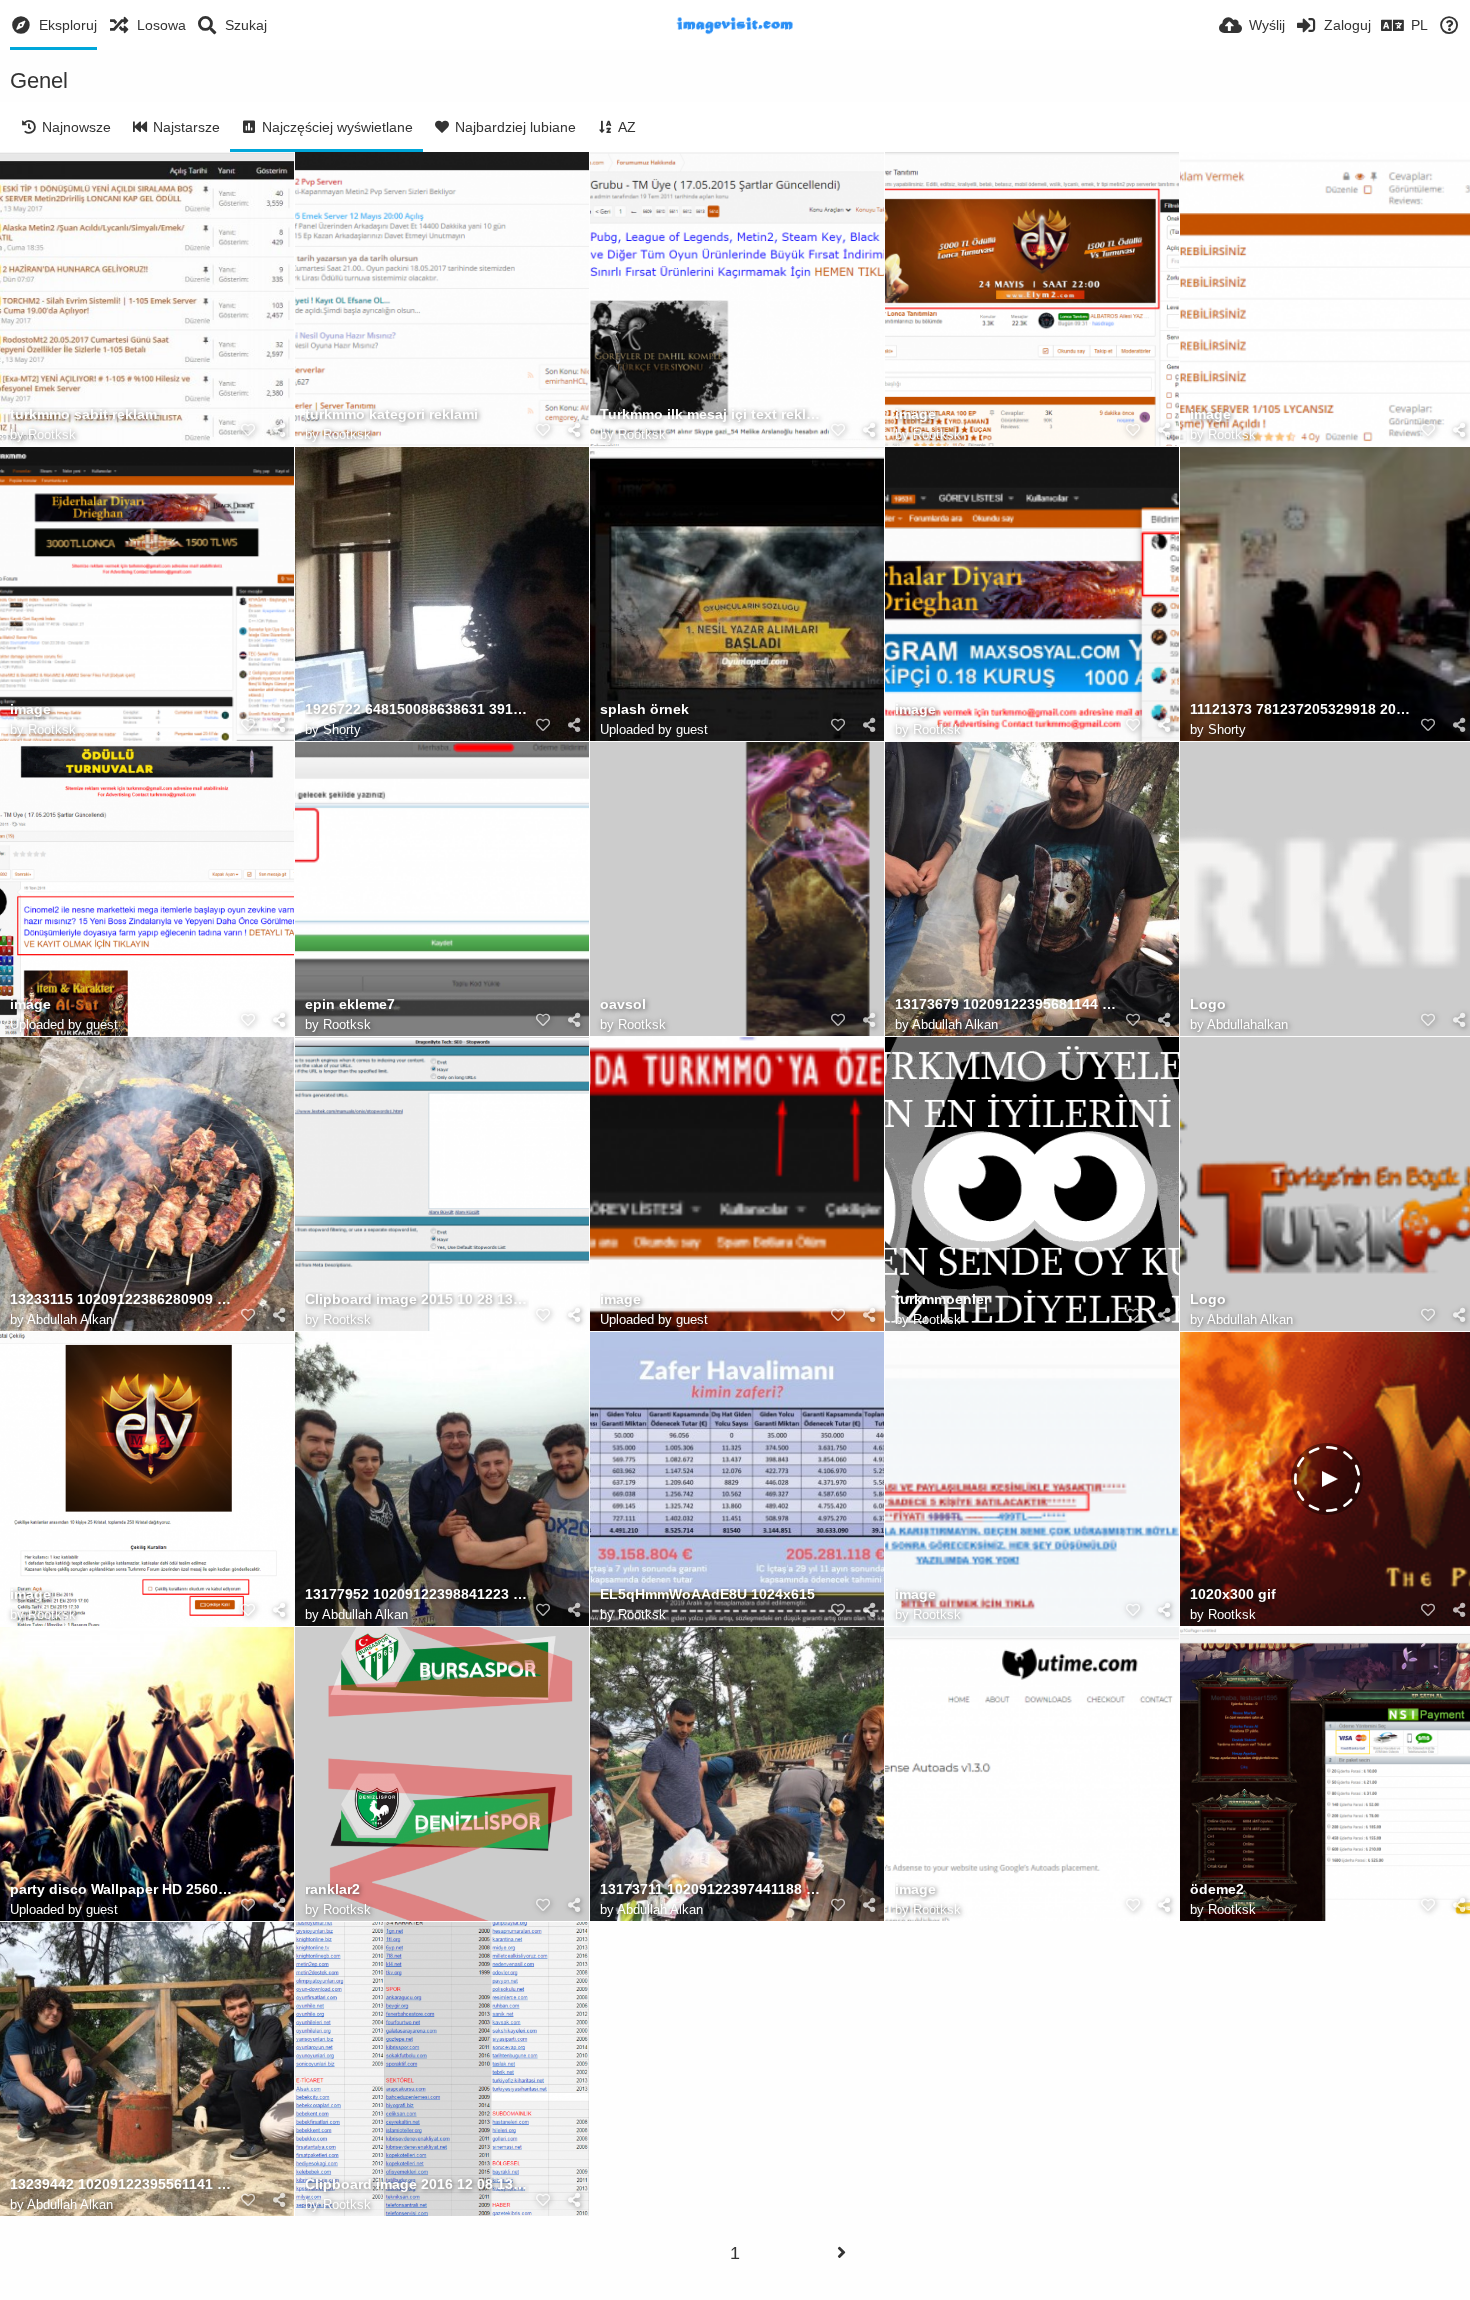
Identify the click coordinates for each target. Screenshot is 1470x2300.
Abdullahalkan (1247, 1024)
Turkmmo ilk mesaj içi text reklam (712, 414)
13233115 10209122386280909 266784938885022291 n (122, 1299)
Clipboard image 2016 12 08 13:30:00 (417, 2184)
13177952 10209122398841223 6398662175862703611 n (417, 1594)
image (915, 414)
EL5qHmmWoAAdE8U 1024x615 (707, 1594)
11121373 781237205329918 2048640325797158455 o (1302, 709)
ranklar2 (332, 1889)
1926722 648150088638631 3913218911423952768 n (417, 709)
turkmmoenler (942, 1299)
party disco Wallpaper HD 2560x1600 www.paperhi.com (122, 1889)
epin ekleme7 (350, 1004)
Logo (1208, 1004)
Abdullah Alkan (955, 1024)
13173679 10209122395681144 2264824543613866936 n (1007, 1004)
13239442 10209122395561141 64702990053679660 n (122, 2184)
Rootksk (52, 434)
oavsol (623, 1004)
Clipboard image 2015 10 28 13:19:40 (417, 1299)
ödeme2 (1217, 1889)
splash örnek (644, 709)
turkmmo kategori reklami (391, 414)
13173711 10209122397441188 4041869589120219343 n (712, 1889)
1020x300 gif (1233, 1594)
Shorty (342, 729)
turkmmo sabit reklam (83, 414)
